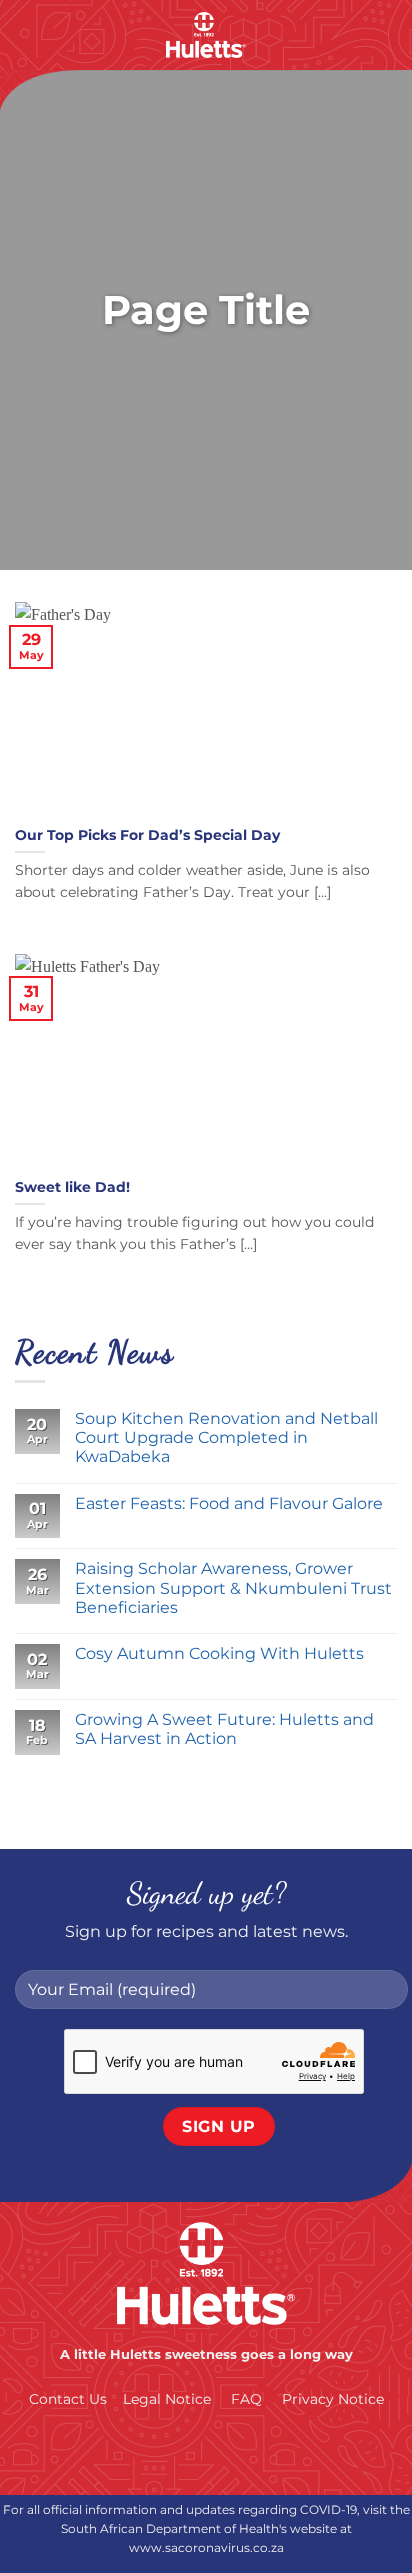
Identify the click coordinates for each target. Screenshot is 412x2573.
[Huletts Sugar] (206, 35)
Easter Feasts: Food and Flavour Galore (229, 1503)
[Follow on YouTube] (266, 2453)
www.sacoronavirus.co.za (206, 2547)
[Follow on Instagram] (185, 2453)
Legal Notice (167, 2399)
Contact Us (68, 2399)
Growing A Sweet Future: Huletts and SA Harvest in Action (224, 1729)
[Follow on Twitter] (226, 2453)
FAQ (246, 2399)
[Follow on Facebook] (145, 2453)
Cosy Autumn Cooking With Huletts (221, 1653)
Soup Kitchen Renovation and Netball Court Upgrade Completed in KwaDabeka (226, 1437)
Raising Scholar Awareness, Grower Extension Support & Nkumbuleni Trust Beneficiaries (233, 1587)
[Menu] (27, 34)
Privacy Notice (333, 2399)
